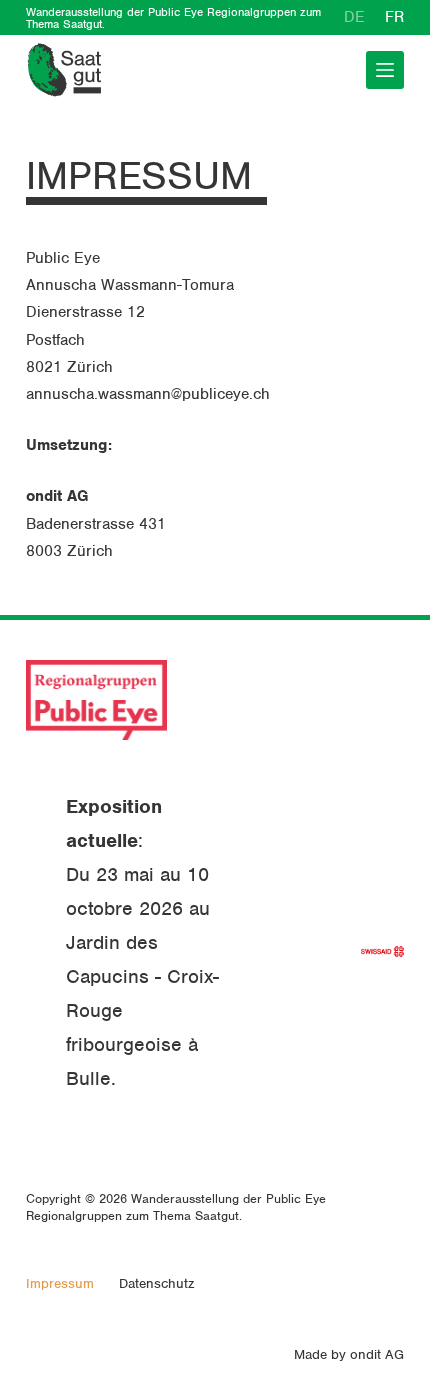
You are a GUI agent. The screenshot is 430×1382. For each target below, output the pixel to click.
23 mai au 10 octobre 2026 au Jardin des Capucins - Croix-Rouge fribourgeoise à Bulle (142, 976)
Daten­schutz (156, 1283)
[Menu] (385, 70)
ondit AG (377, 1354)
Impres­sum (60, 1283)
